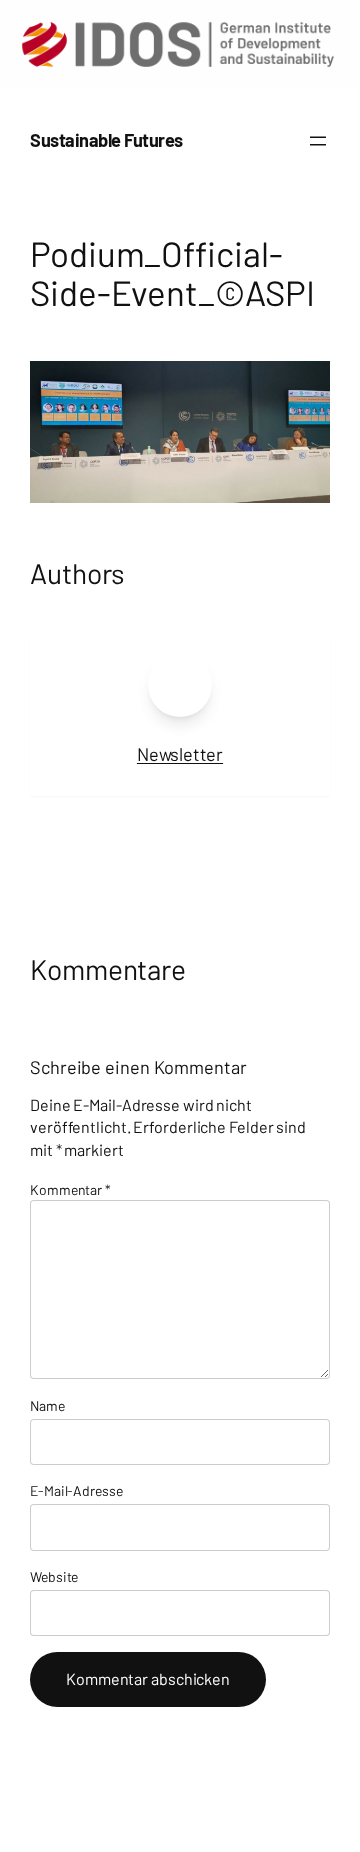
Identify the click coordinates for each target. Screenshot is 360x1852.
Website (54, 1576)
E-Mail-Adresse (76, 1490)
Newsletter (180, 754)
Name (47, 1405)
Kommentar (70, 1189)
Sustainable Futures (106, 140)
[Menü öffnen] (318, 141)
